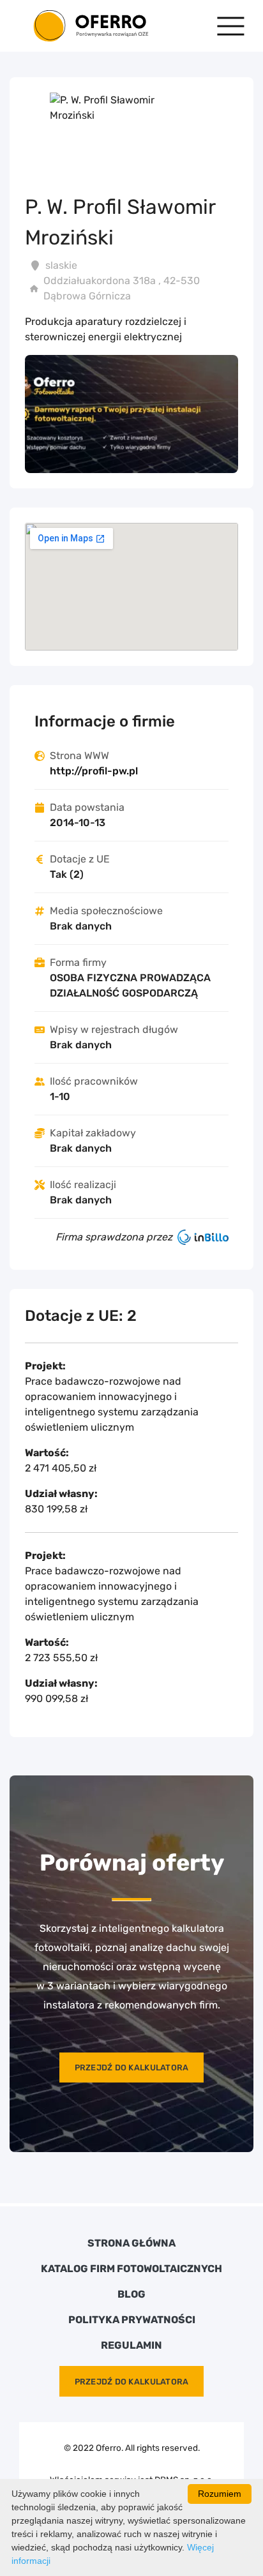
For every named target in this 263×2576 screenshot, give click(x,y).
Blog (131, 2294)
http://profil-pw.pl (94, 771)
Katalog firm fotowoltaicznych (131, 2269)
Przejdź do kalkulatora (132, 2068)
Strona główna (131, 2243)
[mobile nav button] (231, 26)
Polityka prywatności (132, 2320)
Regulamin (131, 2346)
